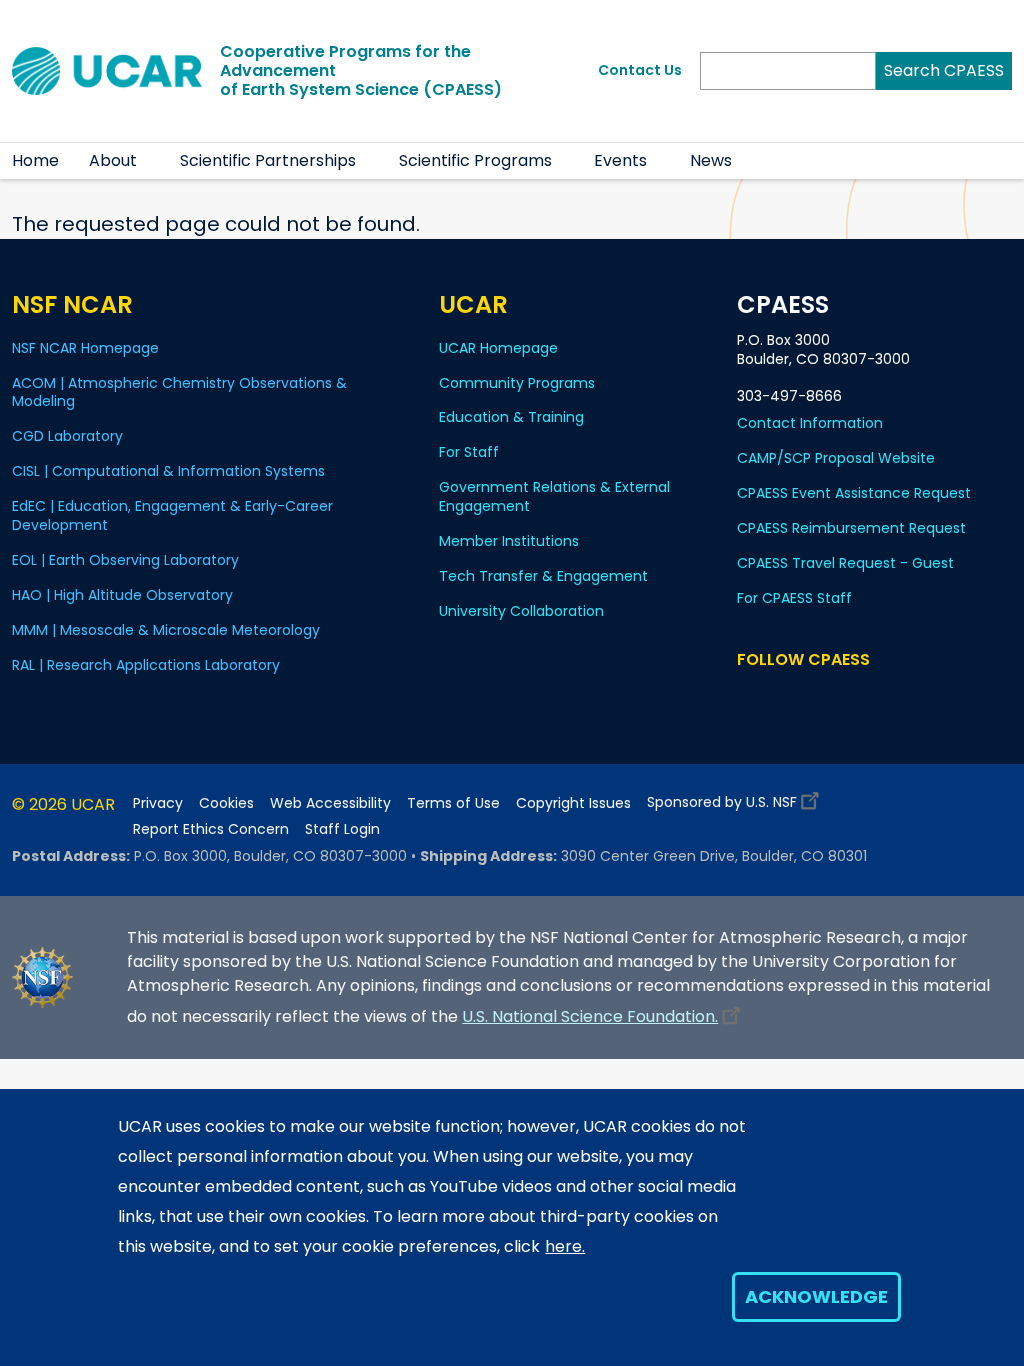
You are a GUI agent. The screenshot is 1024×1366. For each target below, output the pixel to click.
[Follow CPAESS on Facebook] (749, 697)
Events (620, 160)
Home (35, 160)
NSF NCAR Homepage (85, 348)
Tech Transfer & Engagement (543, 576)
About (113, 160)
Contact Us (640, 70)
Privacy (158, 803)
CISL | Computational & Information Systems (168, 471)
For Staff (469, 452)
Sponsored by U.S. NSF (722, 802)
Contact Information (810, 423)
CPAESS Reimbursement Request (851, 528)
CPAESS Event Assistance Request (854, 493)
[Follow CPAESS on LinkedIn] (830, 697)
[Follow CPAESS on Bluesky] (775, 697)
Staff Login (342, 829)
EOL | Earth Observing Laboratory (125, 560)
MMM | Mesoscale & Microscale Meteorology (166, 630)
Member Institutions (509, 541)
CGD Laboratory (67, 436)
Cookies (226, 803)
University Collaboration (521, 611)
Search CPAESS (944, 70)
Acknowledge (816, 1296)
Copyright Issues (573, 803)
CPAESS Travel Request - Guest (845, 563)
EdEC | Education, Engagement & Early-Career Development (172, 515)
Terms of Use (453, 803)
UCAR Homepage (498, 348)
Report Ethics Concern (211, 829)
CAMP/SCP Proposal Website (836, 458)
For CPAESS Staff (794, 598)
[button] (149, 161)
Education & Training (511, 417)
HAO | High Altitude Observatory (122, 595)
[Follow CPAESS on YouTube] (888, 697)
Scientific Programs (475, 160)
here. (565, 1246)
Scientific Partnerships (268, 160)
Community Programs (517, 383)
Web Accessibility (330, 803)
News (711, 160)
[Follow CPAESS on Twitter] (801, 697)
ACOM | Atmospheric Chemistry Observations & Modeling (179, 392)
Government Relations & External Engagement (554, 496)
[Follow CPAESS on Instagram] (859, 697)
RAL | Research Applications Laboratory (146, 665)
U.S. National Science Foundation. (590, 1016)
